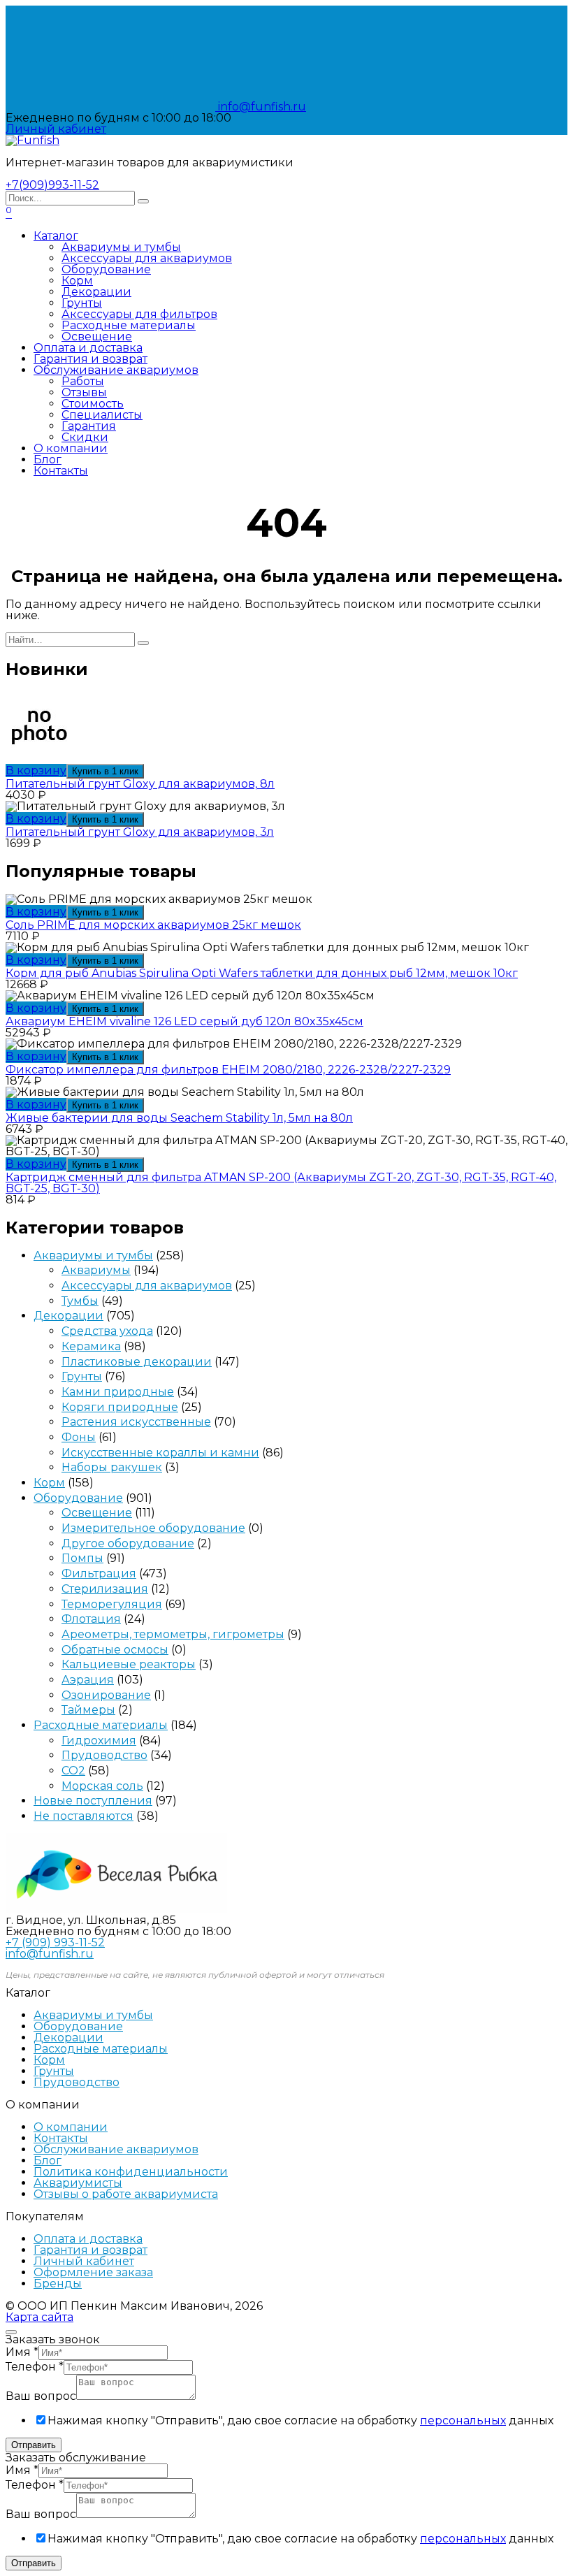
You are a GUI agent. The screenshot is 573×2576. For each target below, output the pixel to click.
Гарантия (89, 426)
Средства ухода (107, 1331)
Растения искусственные (136, 1422)
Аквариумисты (78, 2183)
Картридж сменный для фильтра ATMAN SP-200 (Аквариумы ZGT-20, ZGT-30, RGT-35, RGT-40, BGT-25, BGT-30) (281, 1183)
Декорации (96, 292)
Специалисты (102, 415)
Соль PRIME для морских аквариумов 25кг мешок (153, 925)
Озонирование (106, 1695)
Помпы (82, 1558)
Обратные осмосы (115, 1650)
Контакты (61, 471)
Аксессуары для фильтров (139, 314)
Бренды (58, 2284)
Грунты (82, 303)
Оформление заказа (93, 2272)
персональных (463, 2421)
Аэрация (88, 1680)
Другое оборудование (128, 1543)
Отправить (34, 2445)
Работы (83, 381)
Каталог (56, 236)
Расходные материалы (129, 325)
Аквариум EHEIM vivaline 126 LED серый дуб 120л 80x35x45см (184, 1021)
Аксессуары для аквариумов (147, 258)
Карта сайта (39, 2317)
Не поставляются (84, 1816)
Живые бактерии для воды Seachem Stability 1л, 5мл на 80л (179, 1118)
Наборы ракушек (112, 1467)
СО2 (73, 1771)
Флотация (91, 1619)
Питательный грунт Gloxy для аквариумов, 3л (140, 832)
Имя (22, 2352)
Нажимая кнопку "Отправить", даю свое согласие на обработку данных (300, 2421)
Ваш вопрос (41, 2396)
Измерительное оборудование (153, 1528)
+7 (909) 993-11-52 (55, 1942)
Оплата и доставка (88, 348)
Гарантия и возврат (90, 359)
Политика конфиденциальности (131, 2172)
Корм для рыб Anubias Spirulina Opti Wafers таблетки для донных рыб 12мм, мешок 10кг (262, 973)
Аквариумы (96, 1270)
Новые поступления (93, 1801)
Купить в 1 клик (105, 771)
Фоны (79, 1437)
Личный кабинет (84, 2261)
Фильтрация (99, 1573)
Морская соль (102, 1786)
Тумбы (80, 1301)
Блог (48, 460)
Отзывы (84, 392)
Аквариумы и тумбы (121, 247)
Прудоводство (104, 1755)
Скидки (85, 437)
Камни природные (118, 1392)
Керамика (91, 1346)
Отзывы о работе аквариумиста (126, 2194)
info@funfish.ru (261, 107)
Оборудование (106, 269)
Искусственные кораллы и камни (160, 1453)
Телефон (35, 2367)
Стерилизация (105, 1589)
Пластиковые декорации (137, 1362)
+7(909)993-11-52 (52, 185)
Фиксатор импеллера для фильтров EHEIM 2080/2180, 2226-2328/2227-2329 (228, 1070)
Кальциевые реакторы (129, 1664)
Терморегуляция (112, 1604)
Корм (77, 281)
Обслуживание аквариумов (116, 370)
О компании (71, 448)
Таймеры (88, 1710)
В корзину (36, 770)
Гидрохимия (99, 1741)
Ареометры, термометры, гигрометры (173, 1634)
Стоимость (93, 404)
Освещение (97, 337)
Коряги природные (120, 1407)
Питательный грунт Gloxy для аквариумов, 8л (140, 784)
